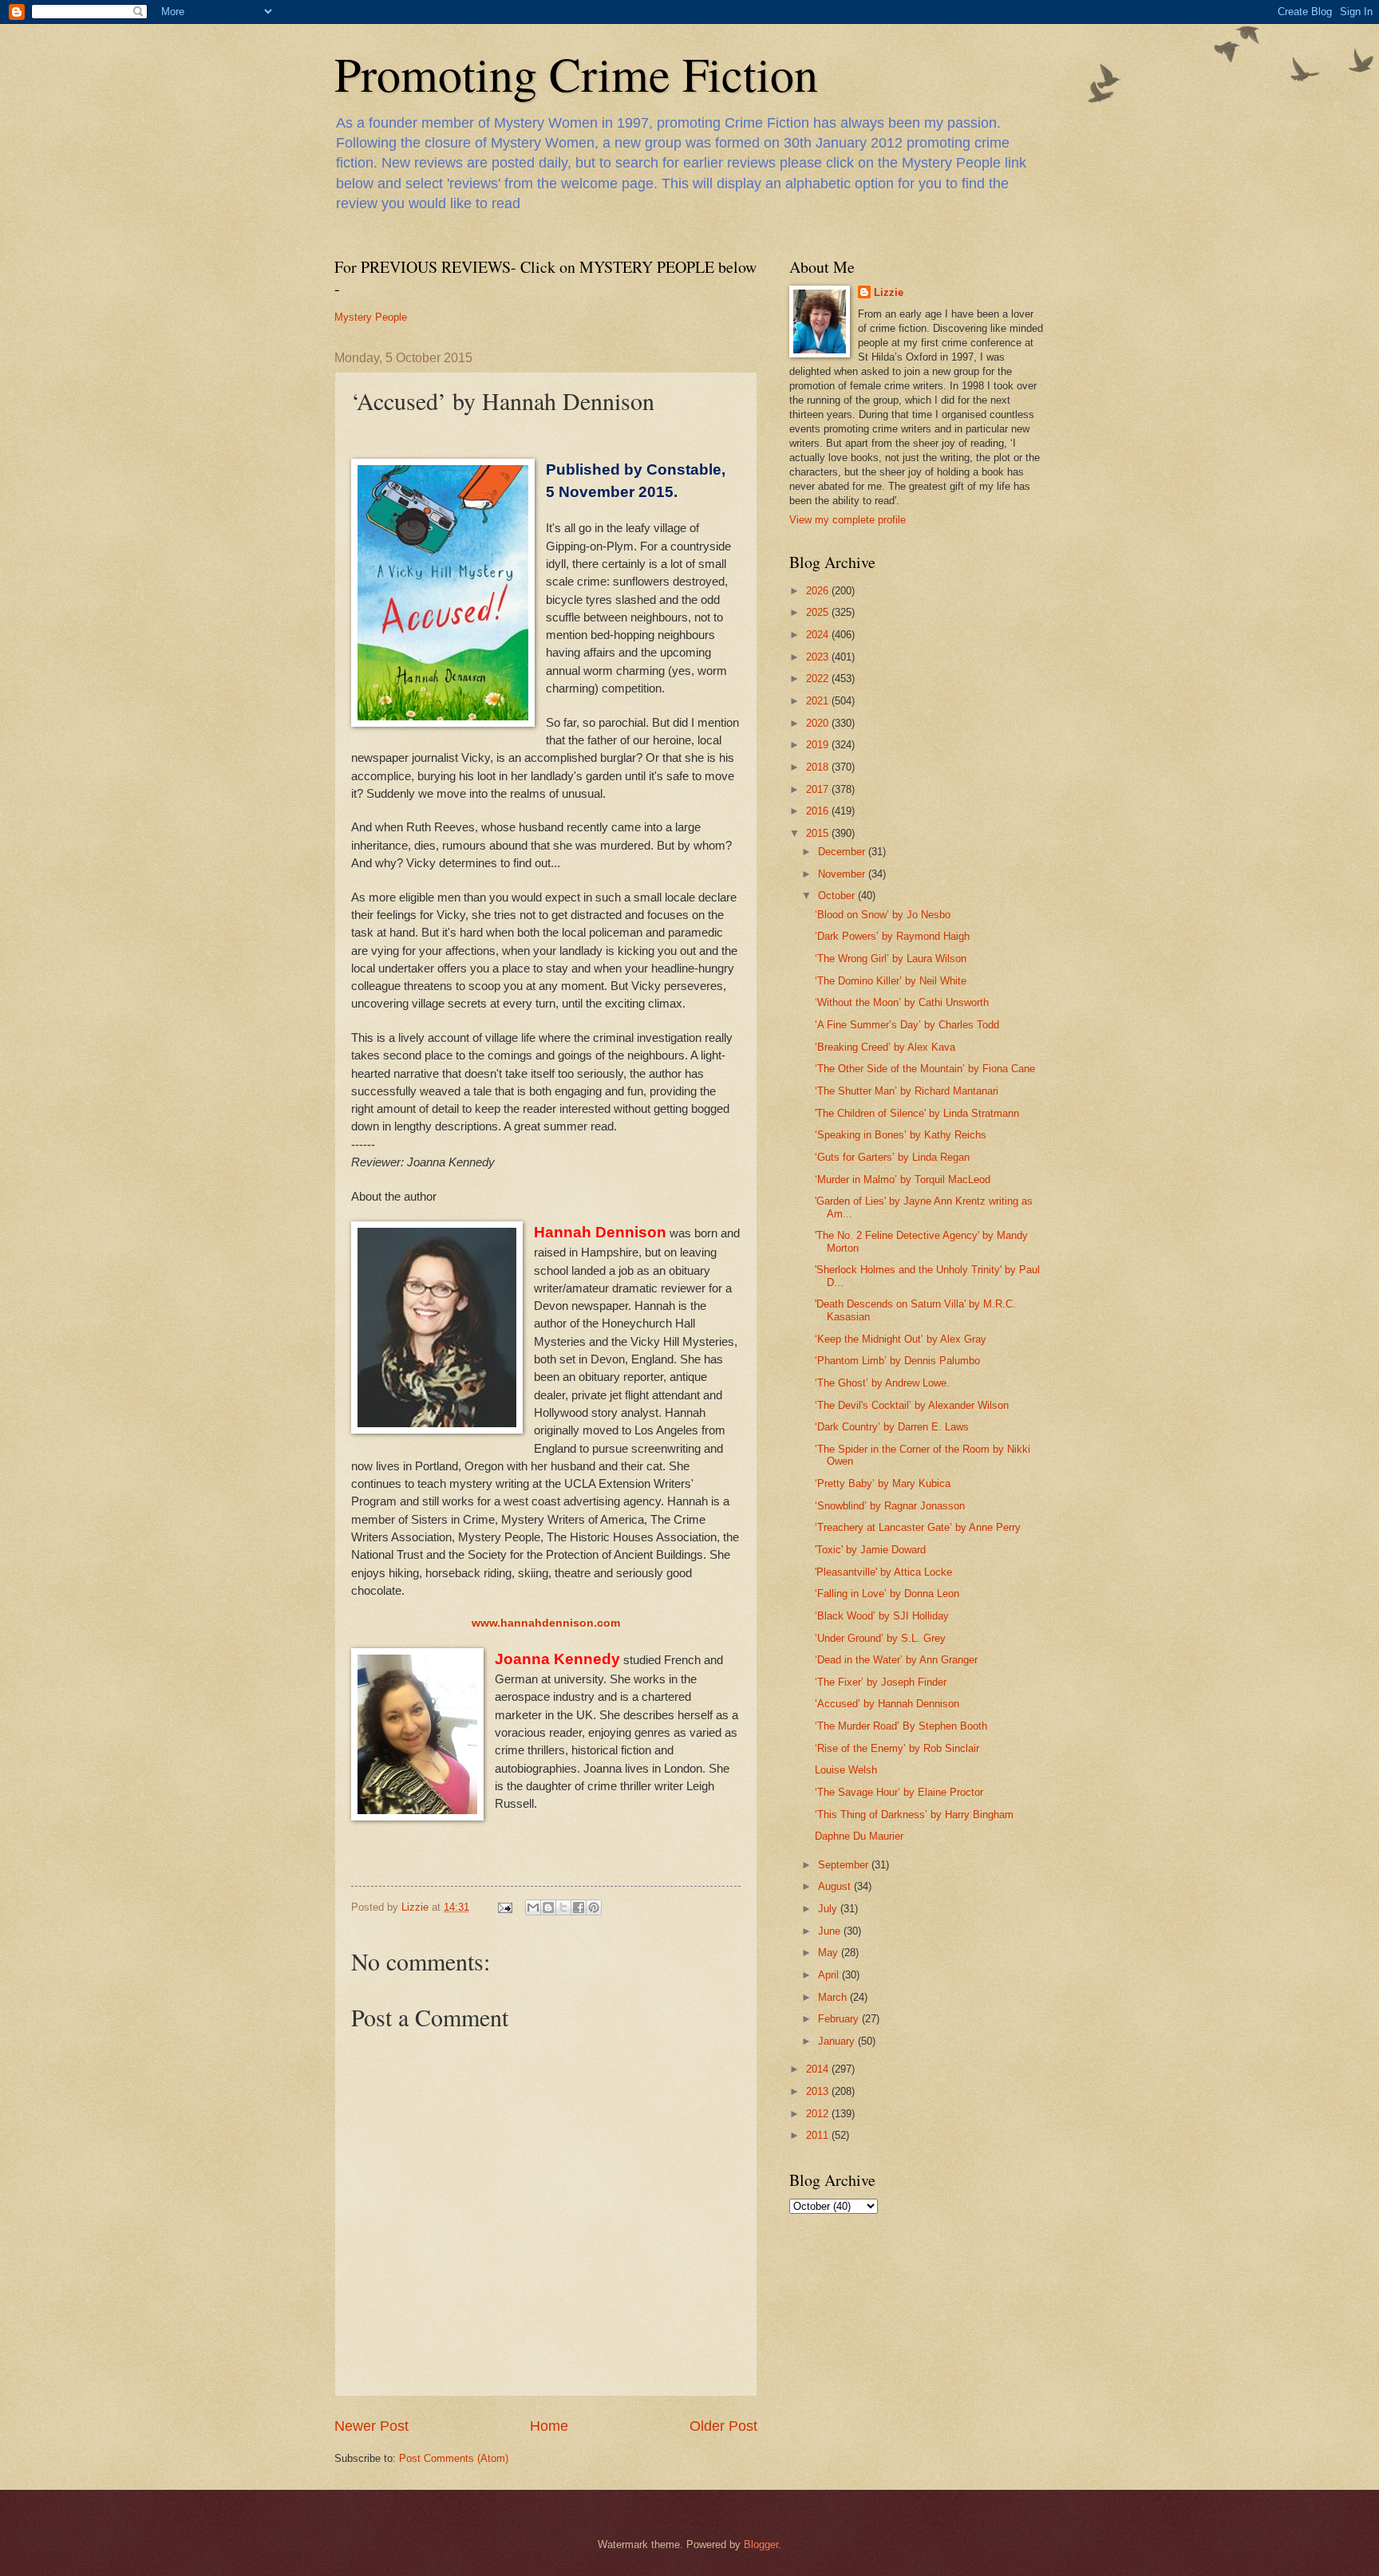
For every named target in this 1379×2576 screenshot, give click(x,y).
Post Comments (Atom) (454, 2458)
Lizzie (889, 292)
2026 (819, 591)
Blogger (761, 2544)
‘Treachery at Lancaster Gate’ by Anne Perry (918, 1527)
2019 (819, 745)
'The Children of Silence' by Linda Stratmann (917, 1113)
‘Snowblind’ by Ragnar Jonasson (890, 1506)
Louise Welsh (846, 1770)
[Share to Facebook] (579, 1907)
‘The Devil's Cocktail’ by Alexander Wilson (912, 1405)
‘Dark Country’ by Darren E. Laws (892, 1427)
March (834, 1997)
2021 (819, 701)
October (838, 895)
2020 (819, 723)
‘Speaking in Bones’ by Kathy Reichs (901, 1135)
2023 (819, 657)
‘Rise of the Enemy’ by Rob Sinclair (897, 1748)
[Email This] (533, 1907)
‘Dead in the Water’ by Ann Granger (896, 1660)
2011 (819, 2135)
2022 (819, 679)
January (838, 2041)
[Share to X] (563, 1907)
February (840, 2019)
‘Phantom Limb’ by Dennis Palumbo (897, 1361)
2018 (819, 767)
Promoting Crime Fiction (576, 73)
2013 (819, 2091)
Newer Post (371, 2426)
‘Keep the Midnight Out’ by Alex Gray (901, 1339)
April (830, 1975)
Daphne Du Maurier (859, 1836)
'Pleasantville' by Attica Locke (883, 1572)
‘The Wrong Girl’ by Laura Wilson (891, 959)
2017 (819, 789)
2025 (819, 612)
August (836, 1886)
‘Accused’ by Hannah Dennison (887, 1704)
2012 (819, 2114)
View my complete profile (848, 520)
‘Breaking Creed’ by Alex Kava (885, 1047)
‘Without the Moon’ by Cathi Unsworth (902, 1002)
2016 (819, 811)
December (843, 852)
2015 (819, 833)
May (830, 1953)
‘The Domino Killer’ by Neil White (891, 981)
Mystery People (371, 317)
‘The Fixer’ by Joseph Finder (881, 1682)
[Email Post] (504, 1907)
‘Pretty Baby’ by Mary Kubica (883, 1483)
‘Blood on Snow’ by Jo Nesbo (883, 915)
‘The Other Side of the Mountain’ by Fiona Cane (925, 1069)
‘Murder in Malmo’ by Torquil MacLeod (903, 1180)
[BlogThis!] (548, 1907)
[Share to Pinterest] (594, 1907)
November (843, 874)
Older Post (723, 2426)
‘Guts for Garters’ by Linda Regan (892, 1157)
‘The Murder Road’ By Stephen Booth (901, 1726)
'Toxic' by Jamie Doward (870, 1550)
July (829, 1909)
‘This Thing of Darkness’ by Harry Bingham (914, 1815)
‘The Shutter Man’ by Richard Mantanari (907, 1091)
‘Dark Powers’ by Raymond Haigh (892, 936)
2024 (819, 635)
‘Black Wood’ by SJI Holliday (882, 1616)
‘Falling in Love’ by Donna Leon (887, 1594)
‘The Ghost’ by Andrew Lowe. (882, 1383)
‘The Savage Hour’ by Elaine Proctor (899, 1792)
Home (549, 2426)
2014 (819, 2069)
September (845, 1865)
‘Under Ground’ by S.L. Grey (880, 1638)
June (831, 1931)
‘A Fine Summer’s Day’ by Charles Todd (907, 1025)
